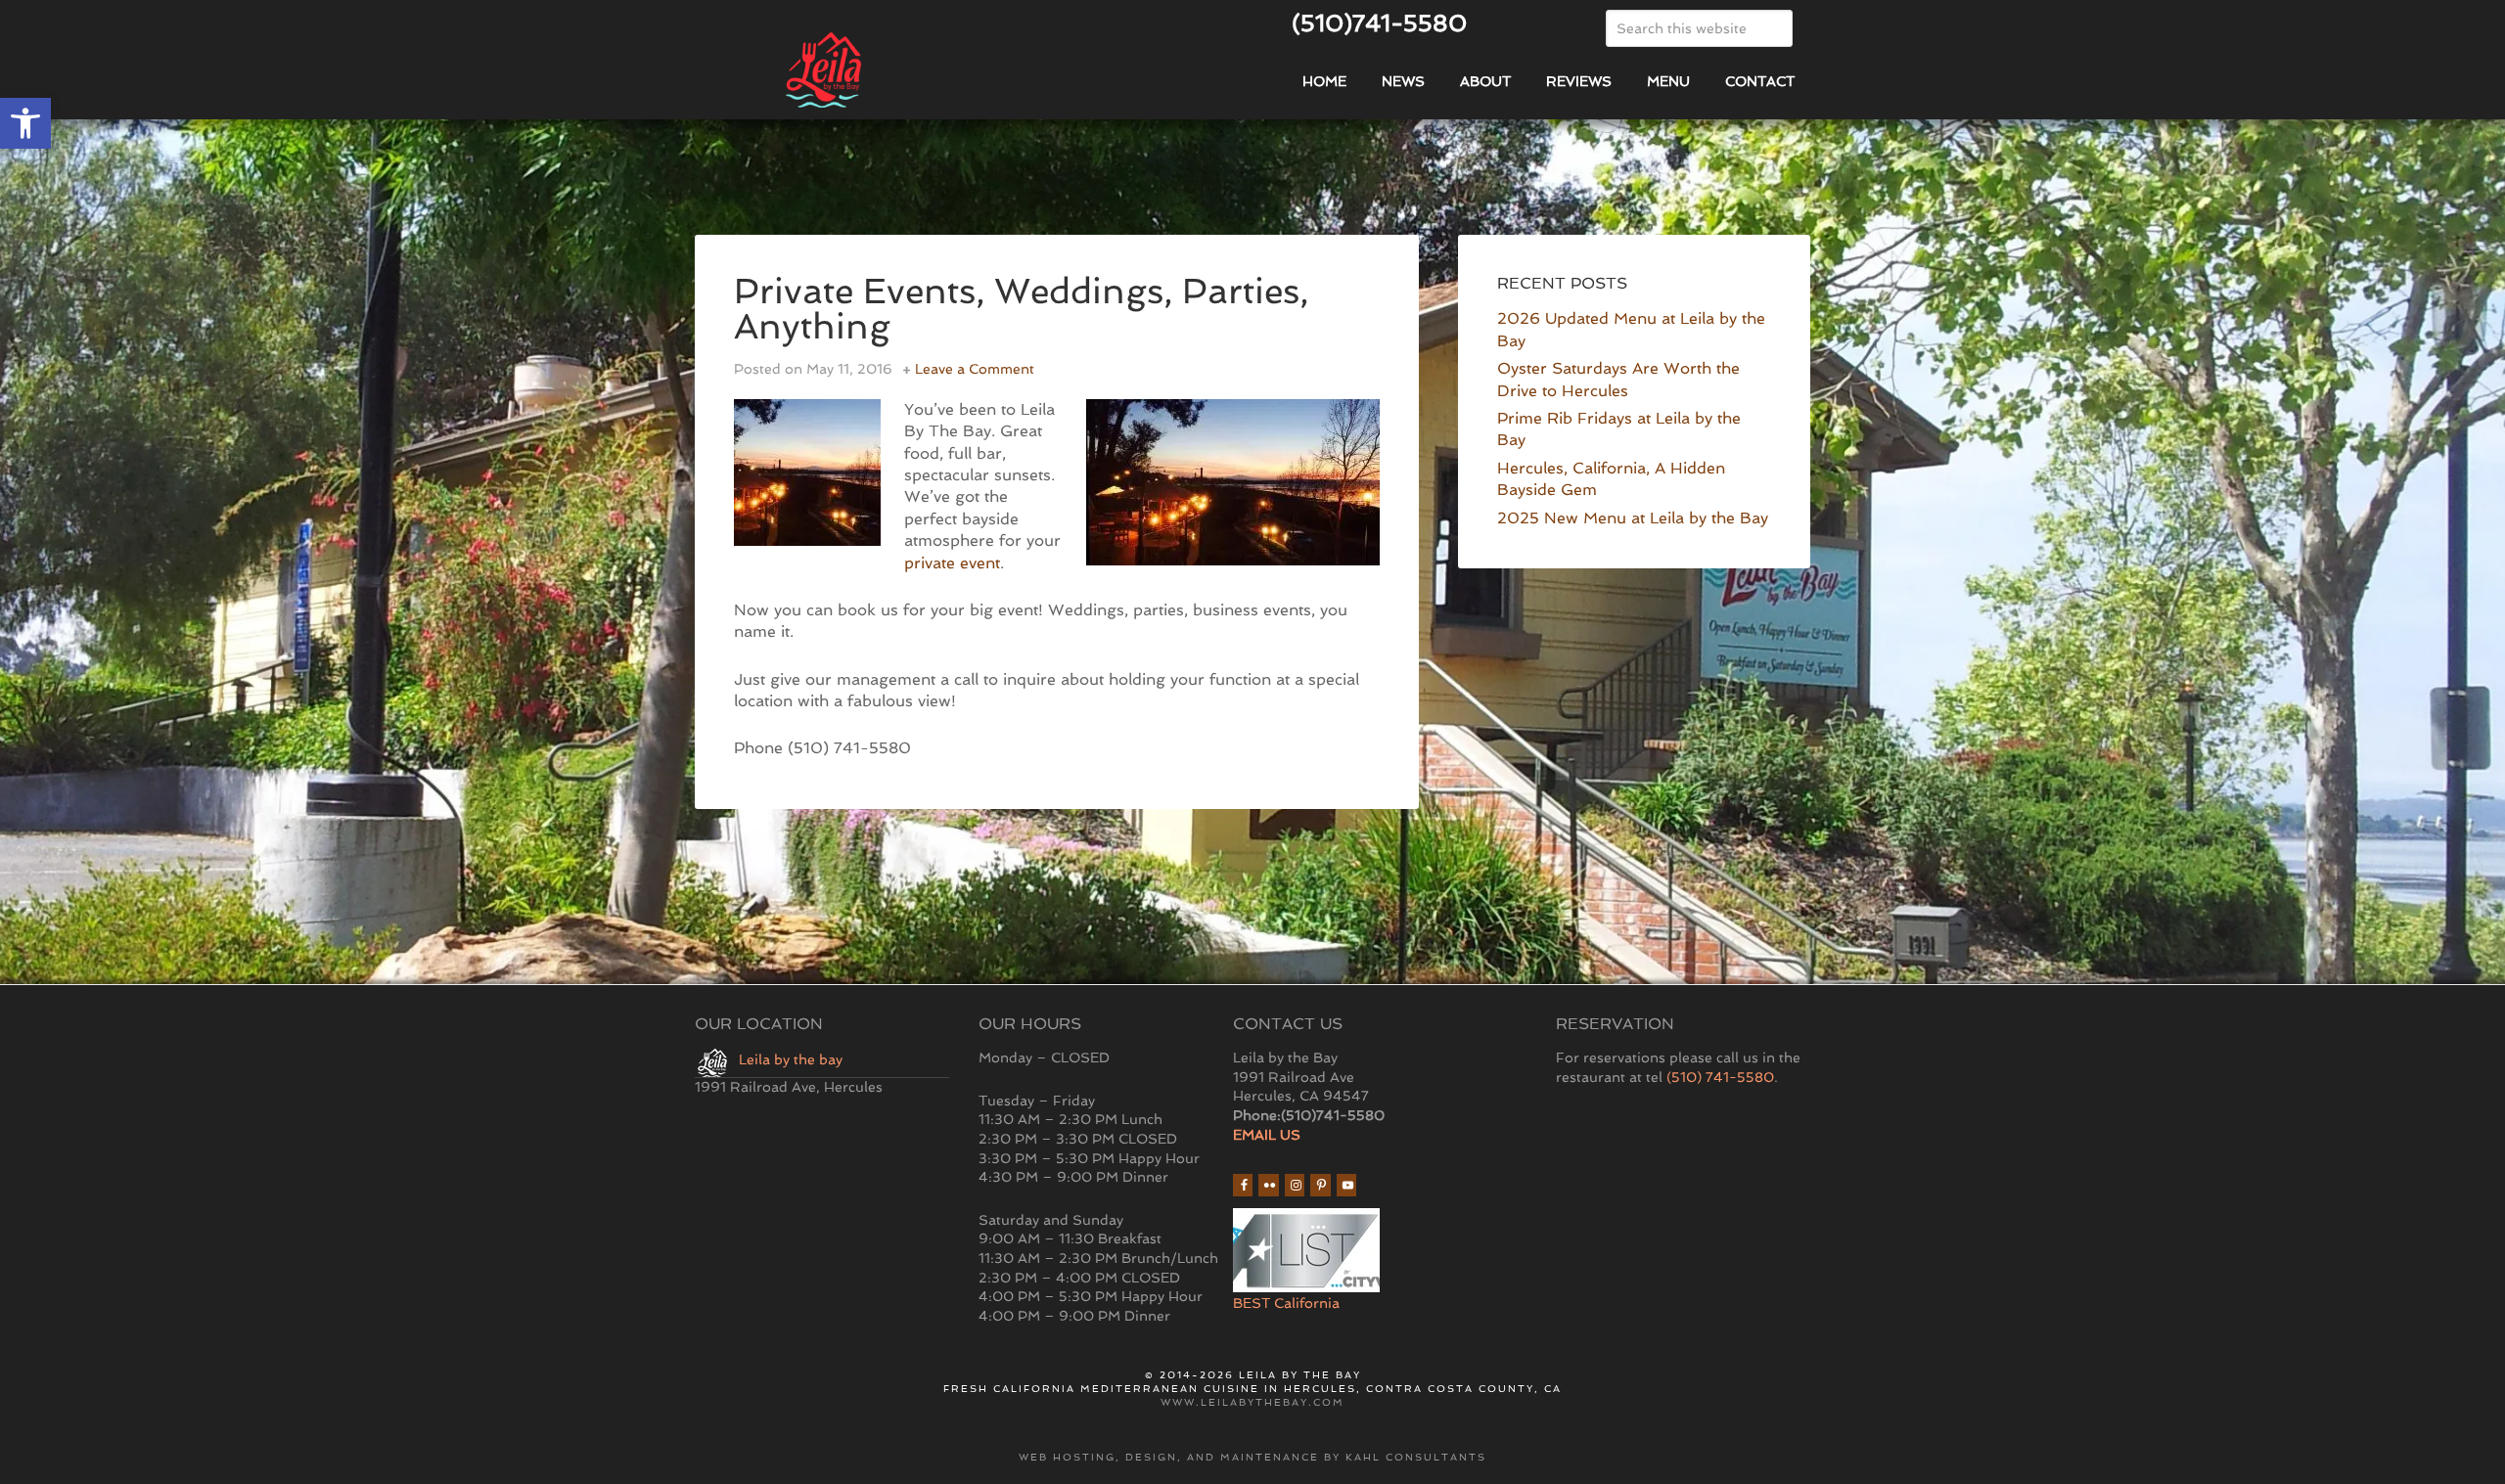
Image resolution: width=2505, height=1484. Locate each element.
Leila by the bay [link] (791, 1059)
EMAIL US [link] (1267, 1135)
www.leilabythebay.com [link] (1252, 1402)
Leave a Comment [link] (975, 369)
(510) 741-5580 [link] (1720, 1077)
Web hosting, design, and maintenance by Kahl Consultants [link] (1252, 1457)
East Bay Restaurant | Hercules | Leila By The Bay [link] (920, 71)
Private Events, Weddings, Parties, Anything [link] (1021, 309)
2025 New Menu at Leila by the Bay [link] (1633, 518)
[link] (25, 123)
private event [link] (952, 563)
